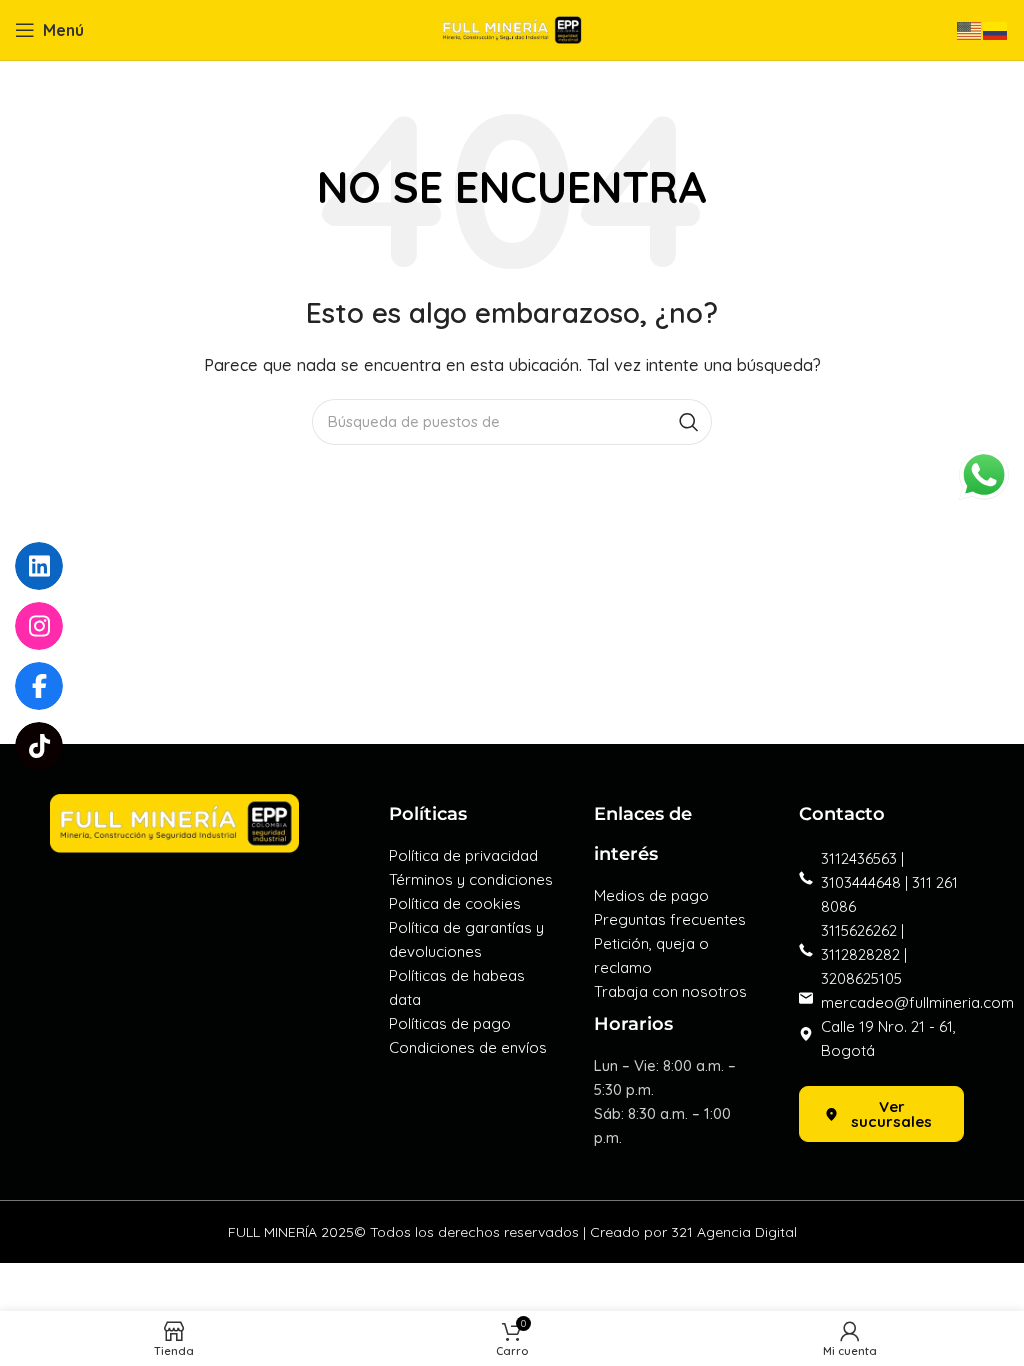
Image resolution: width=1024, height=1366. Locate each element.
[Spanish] (996, 29)
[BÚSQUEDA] (689, 422)
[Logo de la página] (512, 28)
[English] (970, 29)
